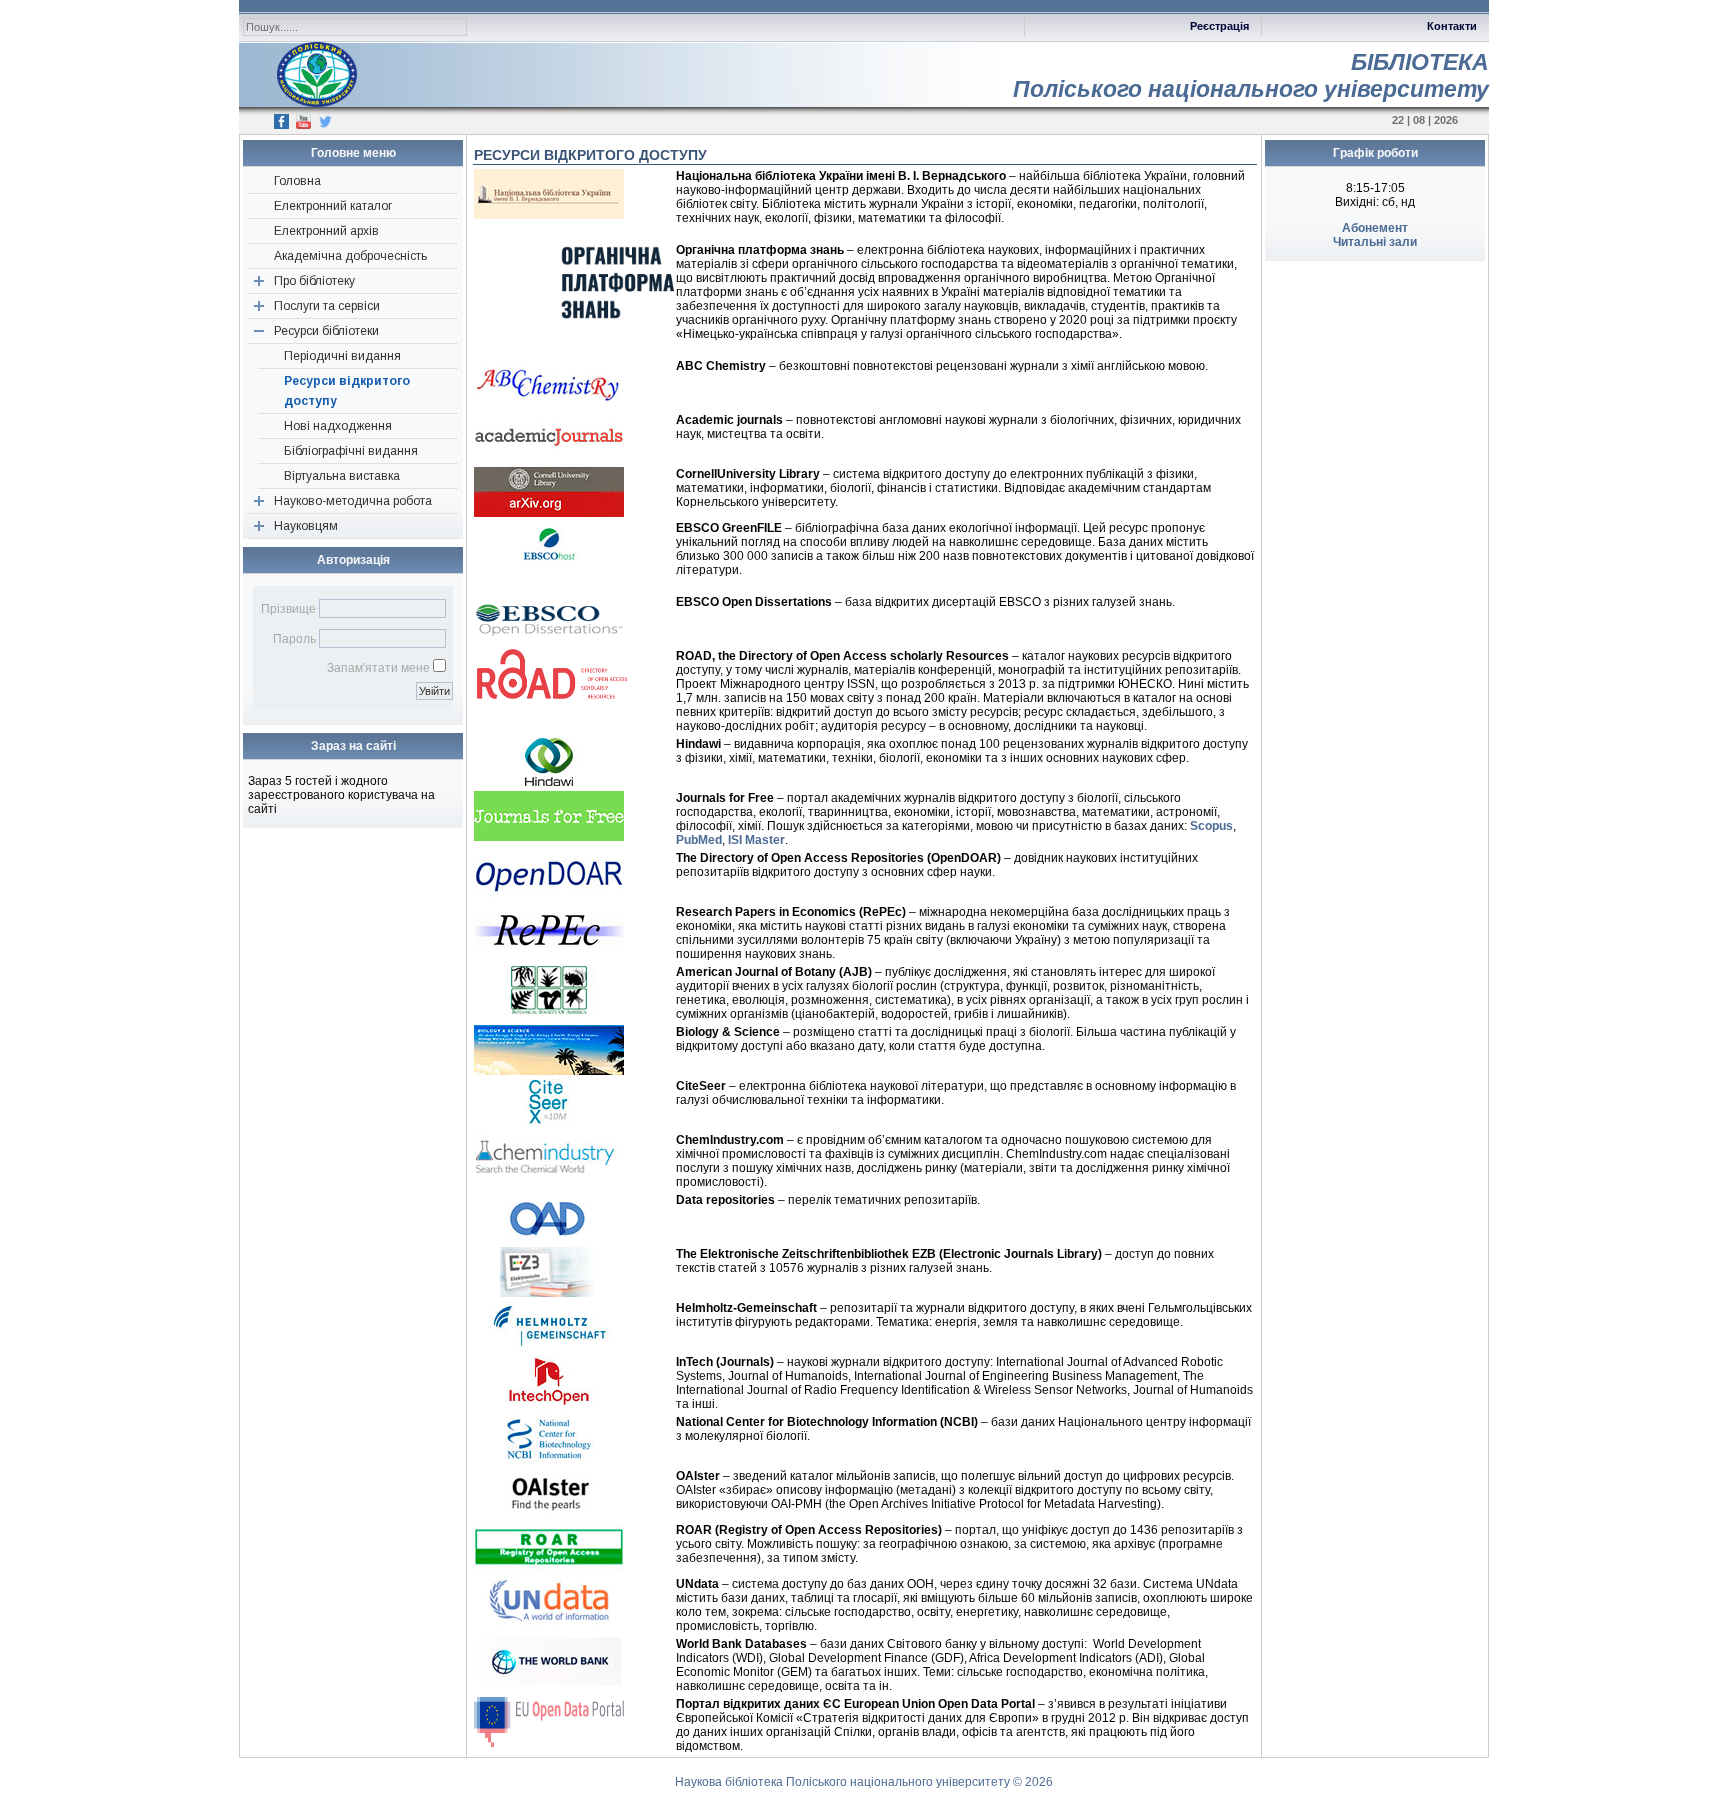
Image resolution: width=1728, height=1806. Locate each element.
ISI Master (756, 840)
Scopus (1211, 826)
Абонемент (1375, 228)
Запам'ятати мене (378, 668)
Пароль (294, 639)
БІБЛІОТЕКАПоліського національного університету (1251, 75)
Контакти (1452, 26)
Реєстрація (1219, 26)
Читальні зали (1375, 242)
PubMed (699, 840)
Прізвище (288, 609)
